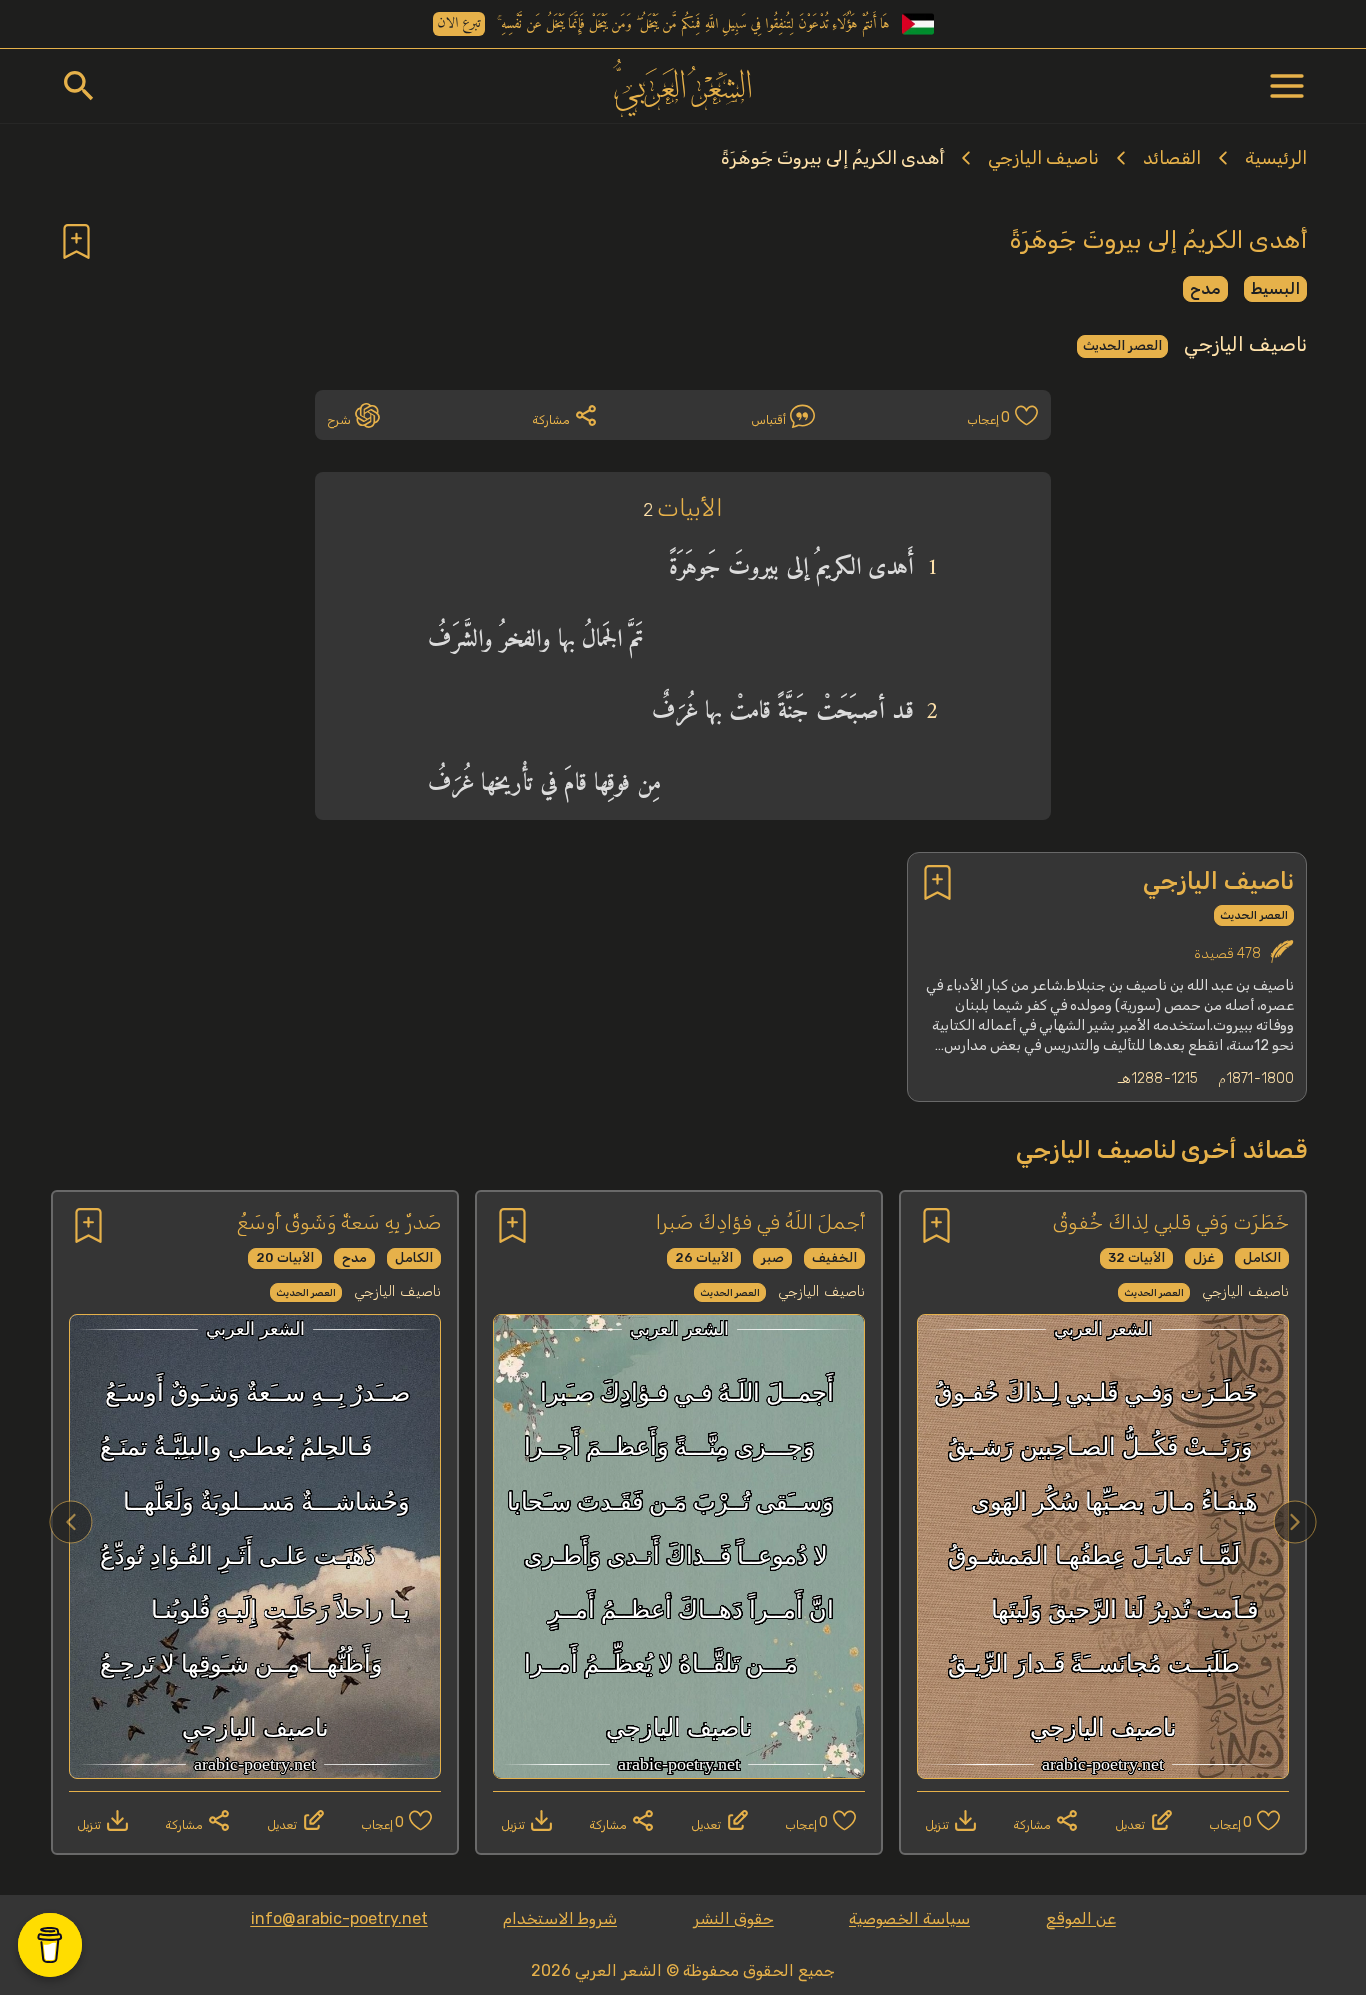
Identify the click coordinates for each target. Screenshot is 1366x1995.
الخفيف (834, 1257)
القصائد (1172, 158)
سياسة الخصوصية (909, 1918)
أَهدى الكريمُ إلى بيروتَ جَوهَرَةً (832, 158)
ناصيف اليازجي (1043, 158)
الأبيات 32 (1136, 1257)
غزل (1204, 1257)
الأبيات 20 (285, 1257)
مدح (1205, 288)
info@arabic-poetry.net (339, 1918)
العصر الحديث (1122, 345)
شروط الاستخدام (560, 1918)
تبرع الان (459, 24)
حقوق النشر (733, 1918)
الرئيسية (1276, 158)
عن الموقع (1081, 1918)
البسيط (1275, 288)
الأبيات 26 (704, 1257)
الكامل (1262, 1257)
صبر (772, 1257)
